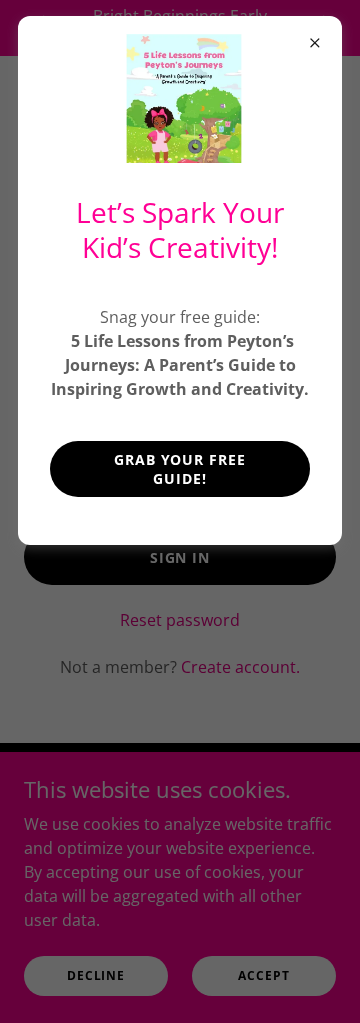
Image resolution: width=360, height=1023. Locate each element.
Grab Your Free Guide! (180, 469)
